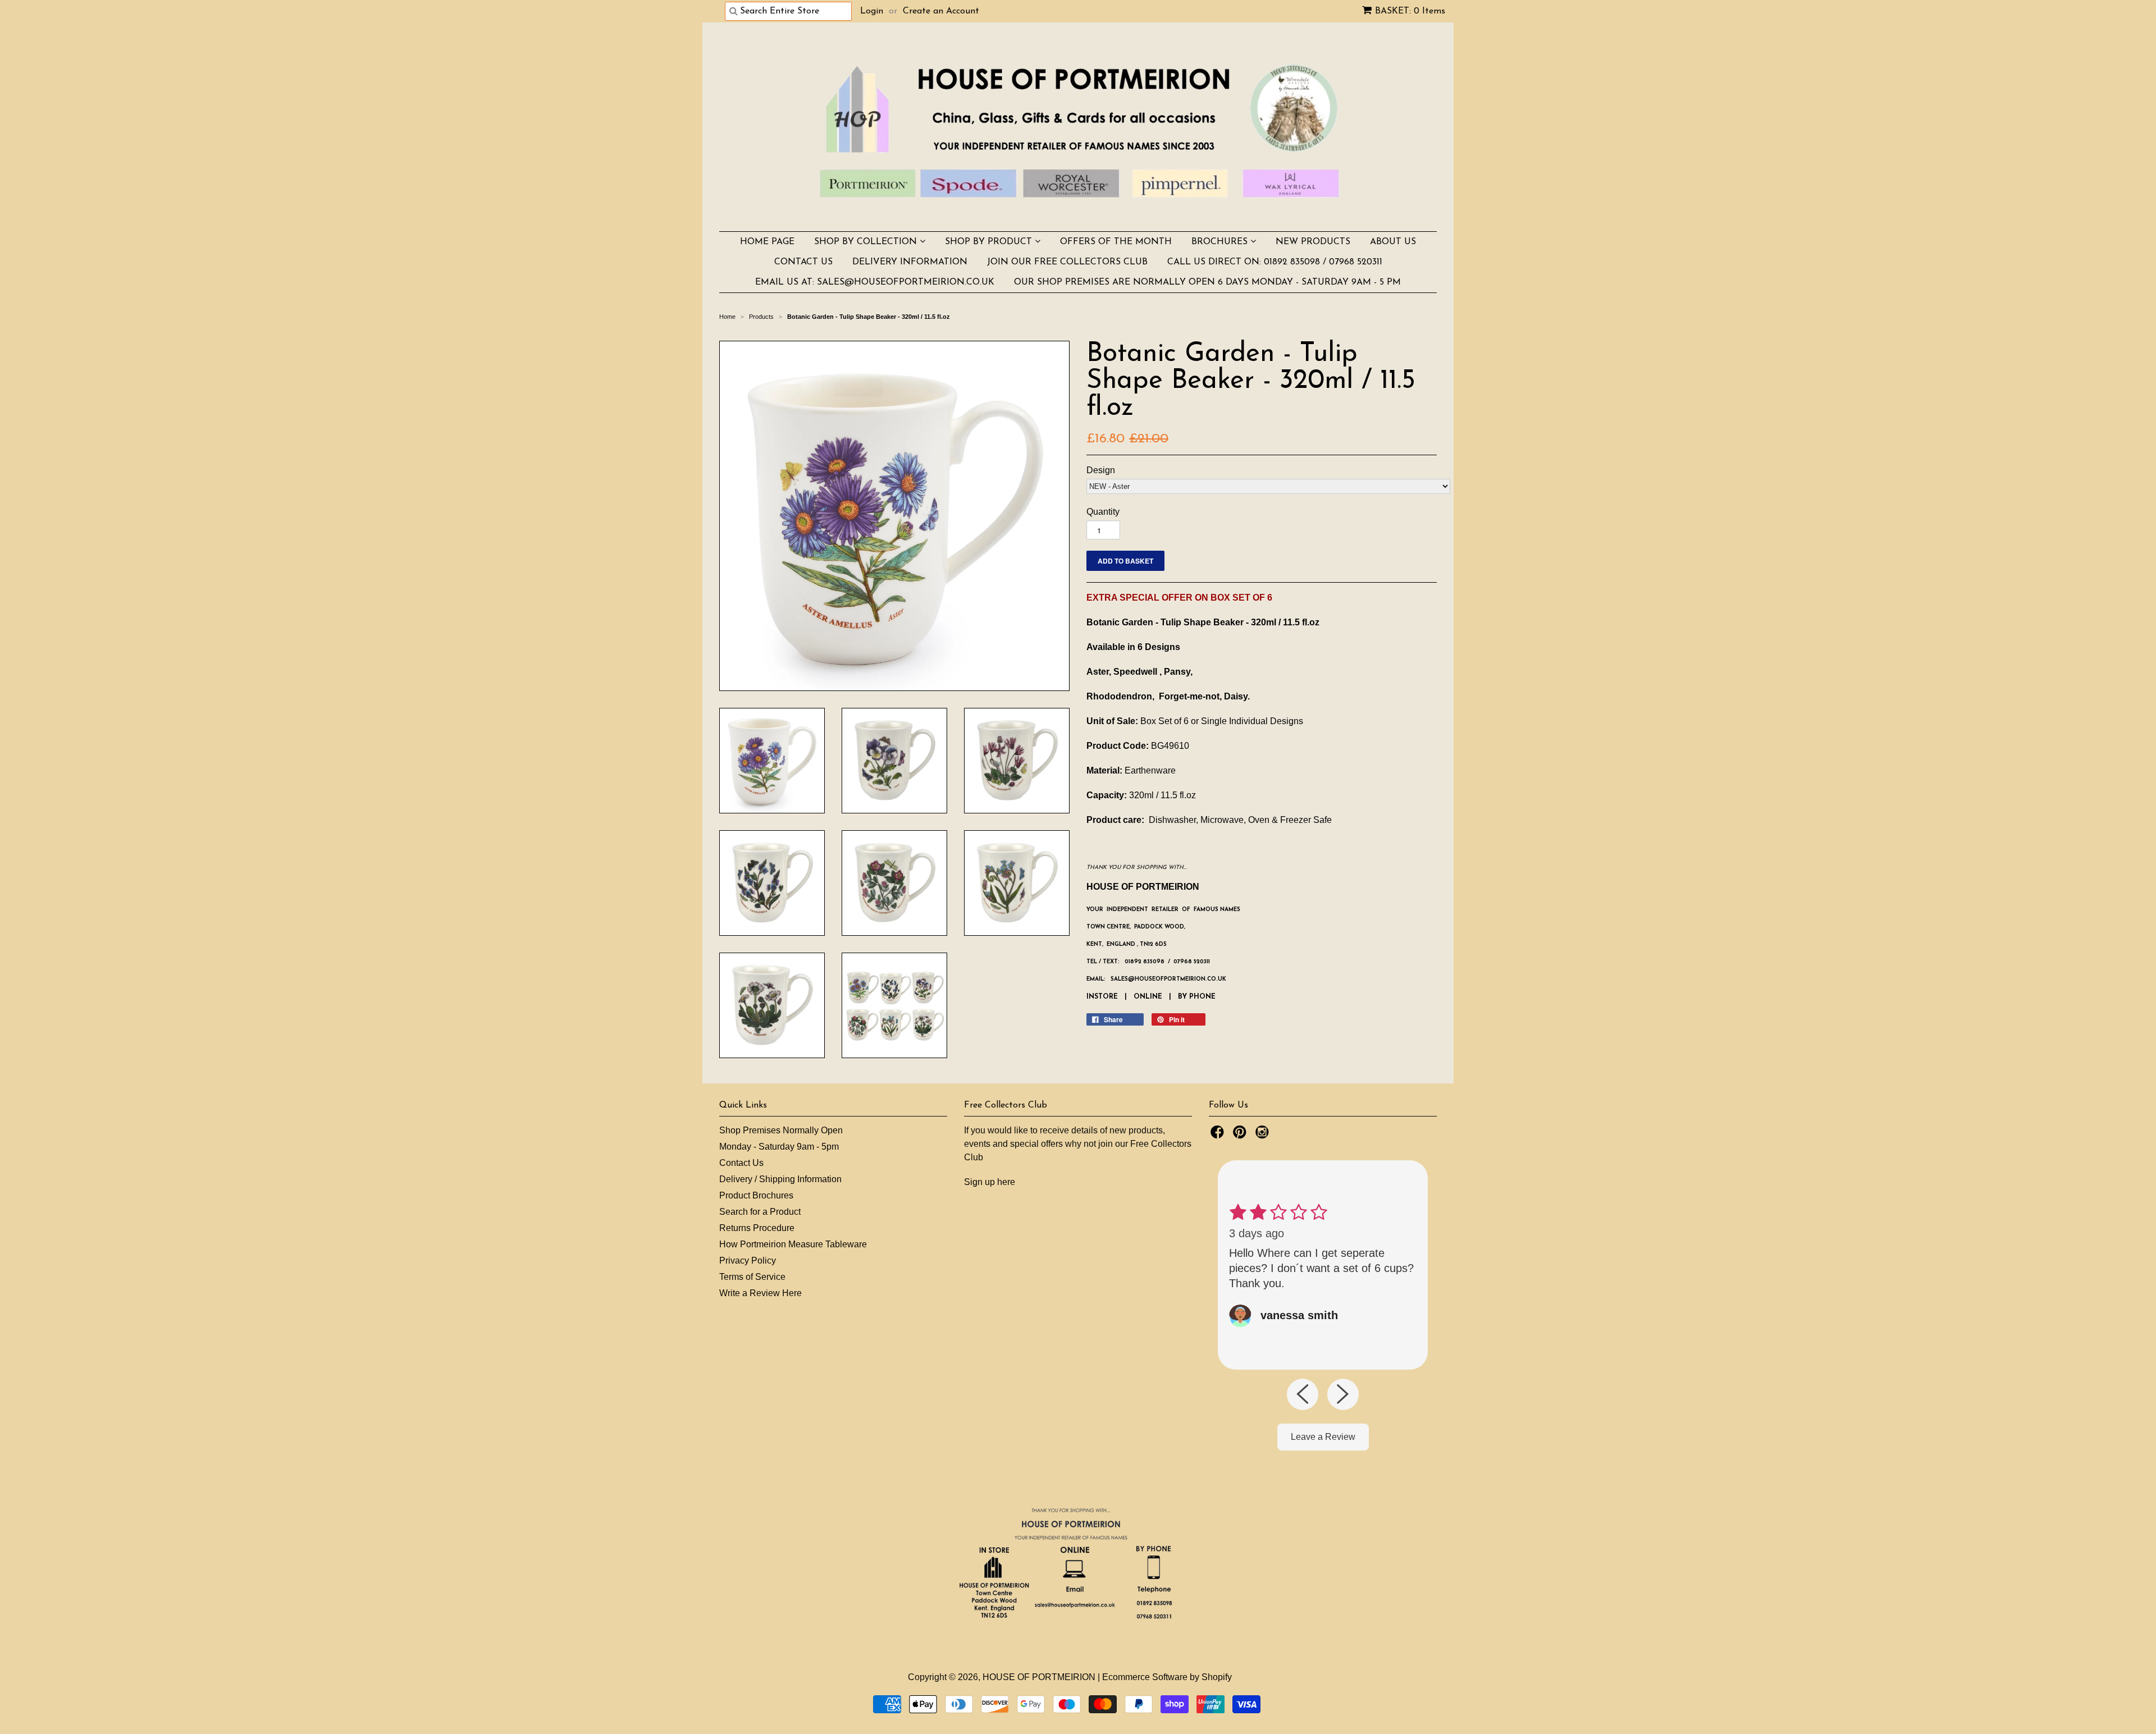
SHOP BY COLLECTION (867, 242)
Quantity (1103, 512)
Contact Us (741, 1163)
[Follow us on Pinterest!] (1241, 1135)
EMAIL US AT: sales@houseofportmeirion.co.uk (875, 282)
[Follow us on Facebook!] (1219, 1135)
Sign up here (990, 1182)
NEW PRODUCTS (1313, 242)
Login (872, 11)
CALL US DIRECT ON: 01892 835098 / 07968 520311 (1275, 262)
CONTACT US (803, 262)
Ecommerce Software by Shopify (1167, 1677)
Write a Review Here (760, 1293)
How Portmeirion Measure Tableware (793, 1244)
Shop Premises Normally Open (781, 1130)
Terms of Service (752, 1277)
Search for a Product (760, 1212)
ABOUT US (1393, 242)
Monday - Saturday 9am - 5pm (779, 1147)
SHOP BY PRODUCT (990, 242)
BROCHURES (1221, 242)
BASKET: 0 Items (1410, 11)
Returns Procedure (757, 1228)
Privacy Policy (748, 1261)
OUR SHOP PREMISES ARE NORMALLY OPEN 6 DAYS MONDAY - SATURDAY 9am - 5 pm (1207, 282)
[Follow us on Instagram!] (1264, 1135)
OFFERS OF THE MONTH (1116, 242)
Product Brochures (756, 1195)
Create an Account (941, 11)
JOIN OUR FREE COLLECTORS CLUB (1067, 262)
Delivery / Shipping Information (780, 1179)
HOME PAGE (767, 242)
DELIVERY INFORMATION (910, 262)
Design (1101, 470)
